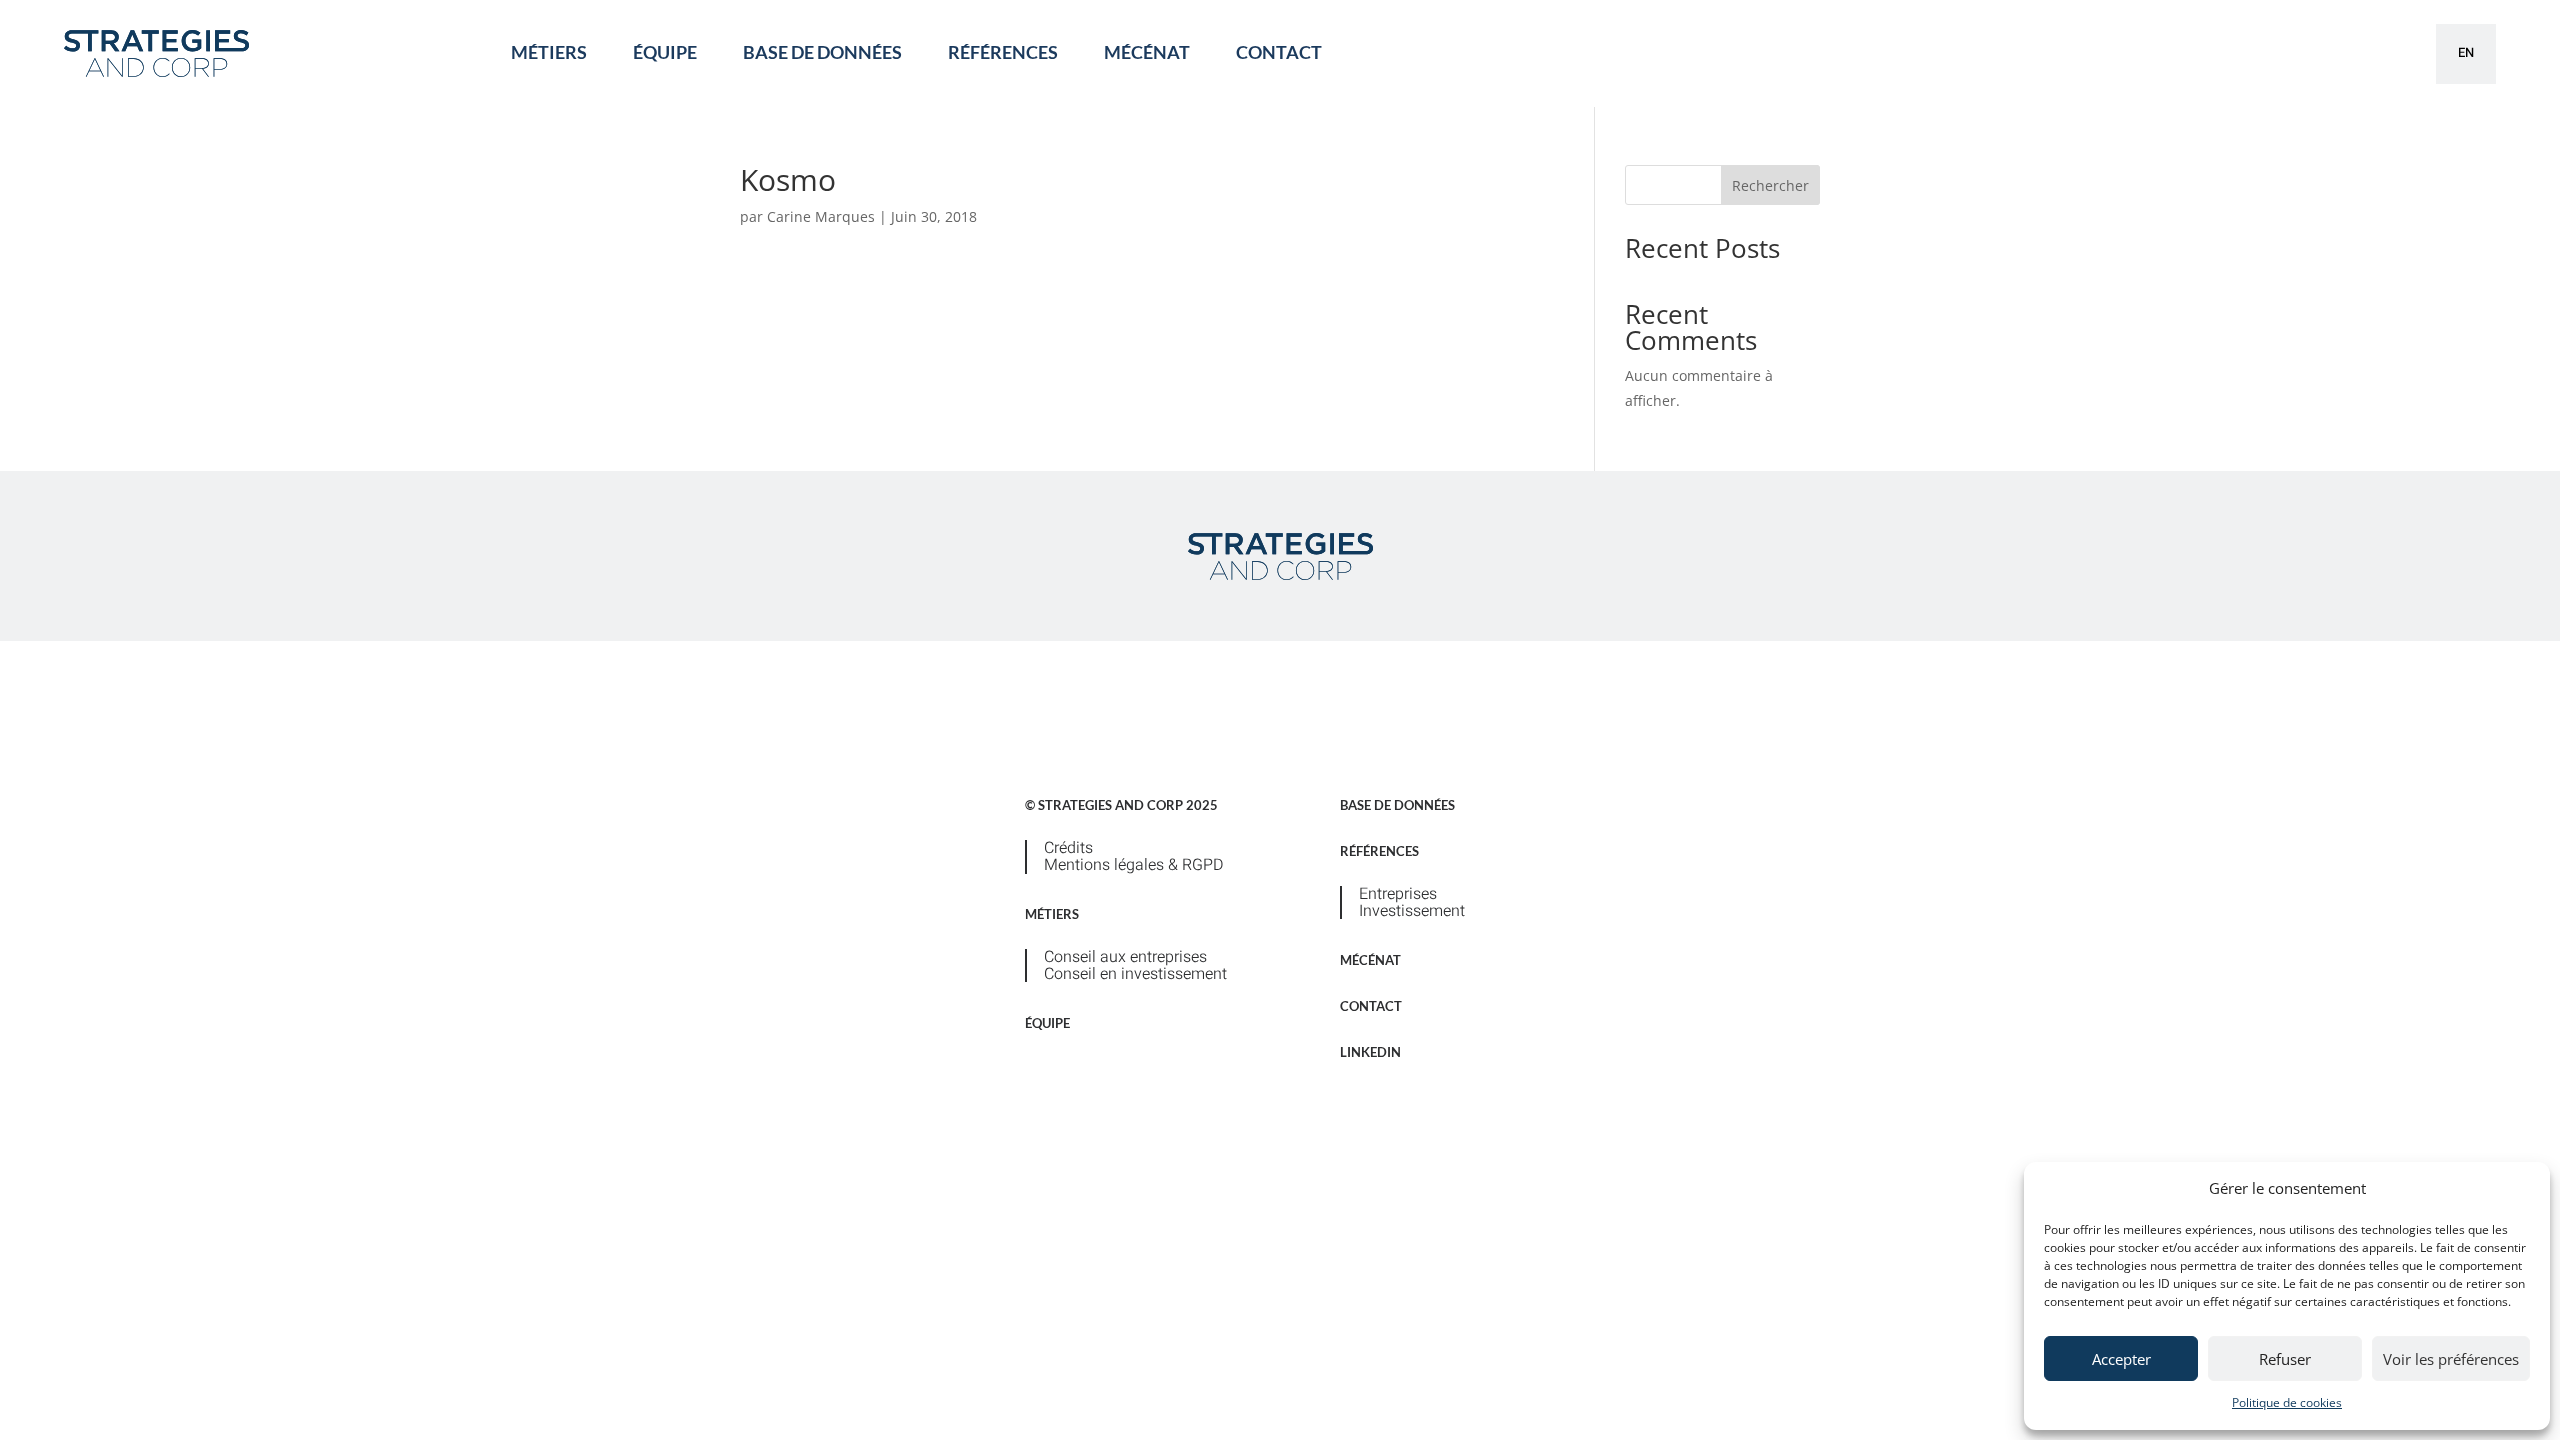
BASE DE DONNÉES (822, 52)
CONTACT (1279, 52)
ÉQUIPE (665, 52)
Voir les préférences (2451, 1359)
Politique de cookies (2287, 1402)
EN (2466, 52)
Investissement (1412, 911)
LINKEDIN (1370, 1052)
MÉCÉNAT (1147, 52)
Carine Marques (821, 216)
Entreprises (1398, 894)
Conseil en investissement (1135, 974)
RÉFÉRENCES (1003, 52)
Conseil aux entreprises (1125, 957)
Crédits (1068, 848)
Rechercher (1770, 185)
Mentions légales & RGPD (1134, 865)
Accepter (2121, 1359)
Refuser (2285, 1359)
